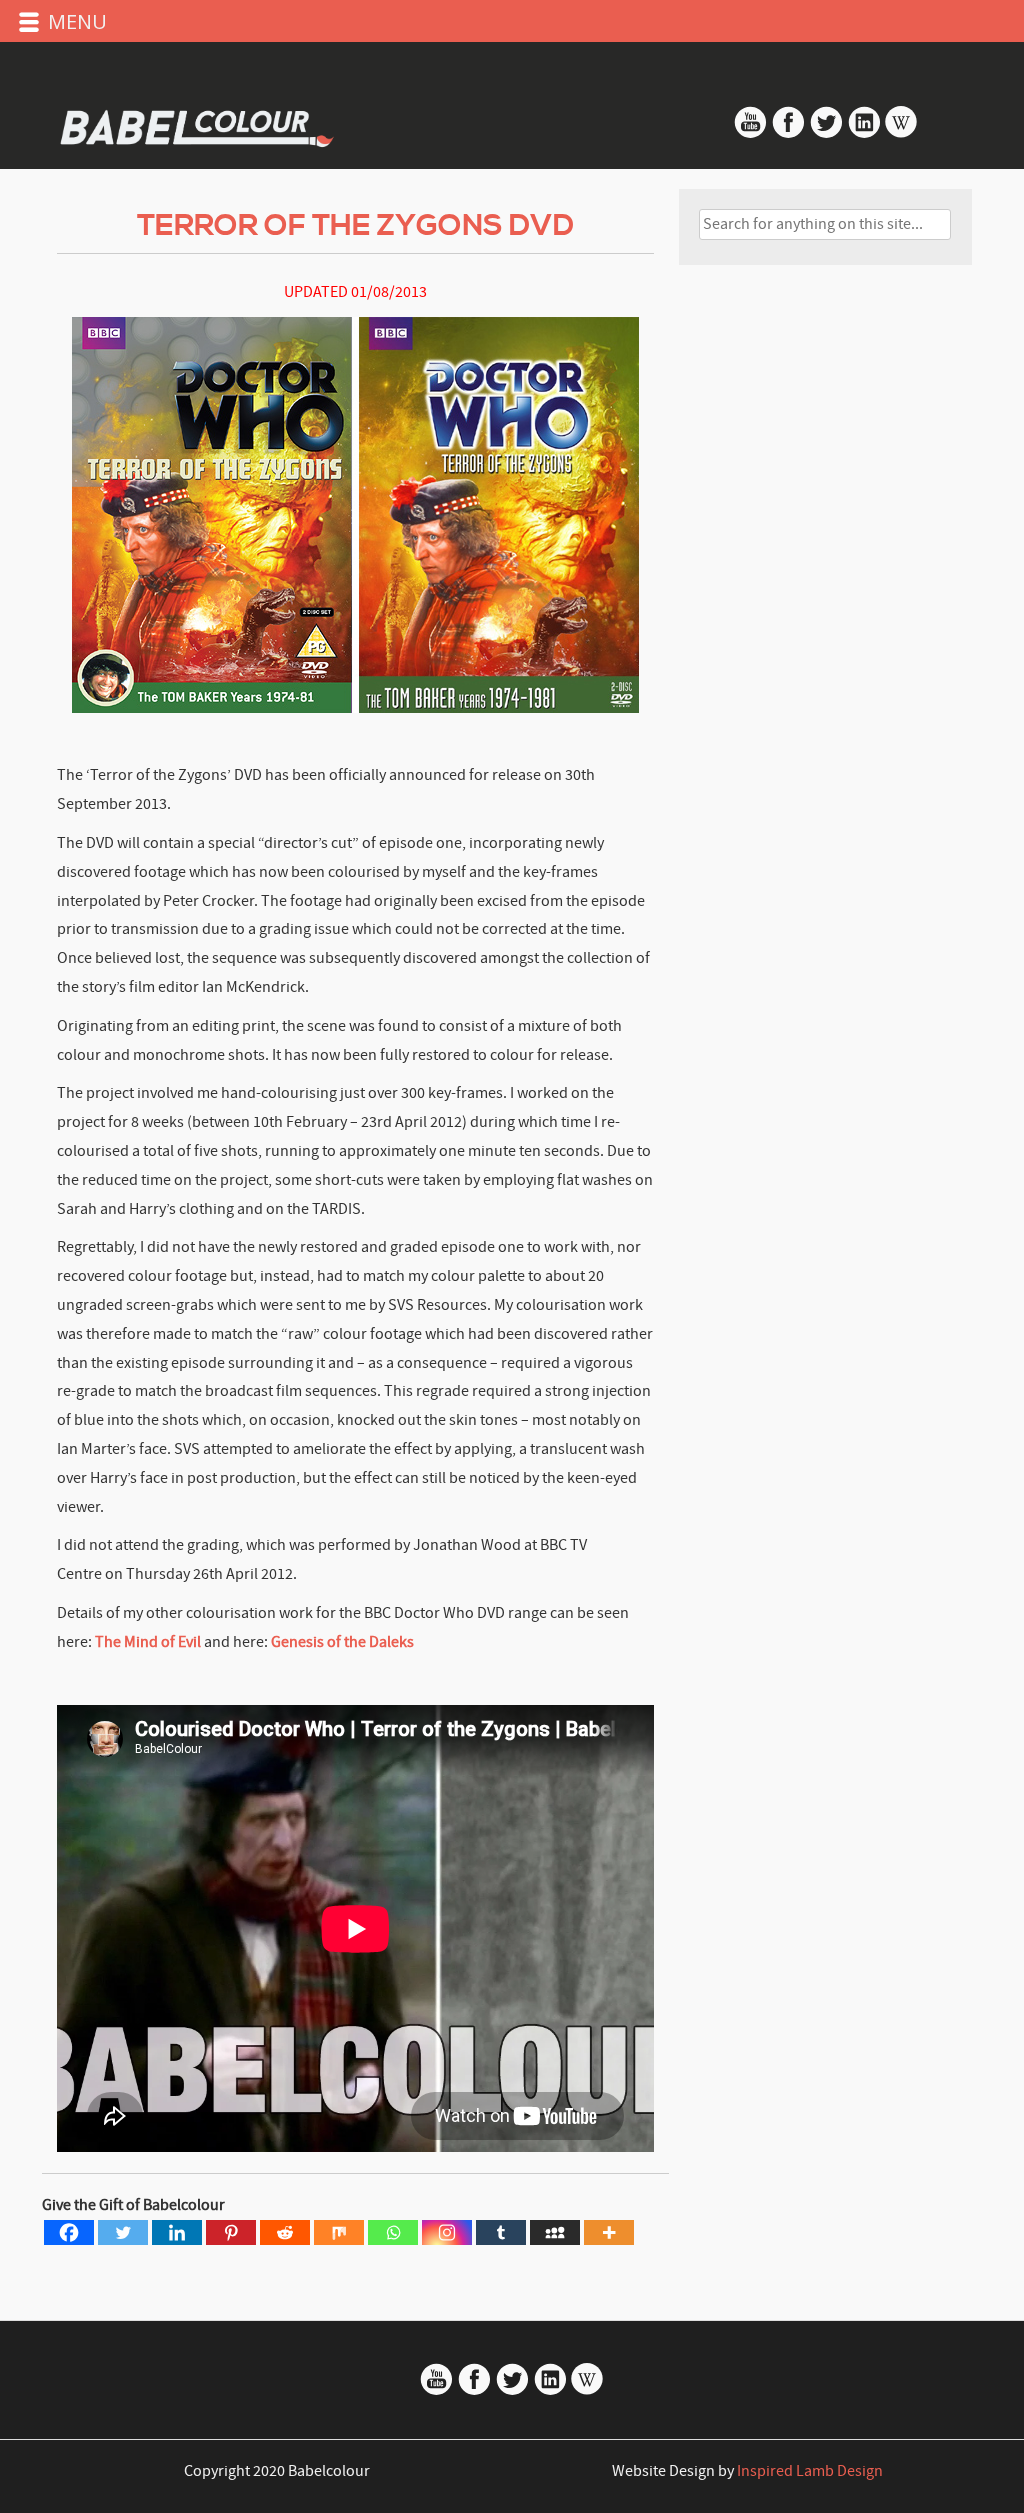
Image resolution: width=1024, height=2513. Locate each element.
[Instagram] (447, 2232)
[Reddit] (285, 2232)
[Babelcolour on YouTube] (752, 134)
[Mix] (339, 2232)
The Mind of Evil (149, 1642)
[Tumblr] (501, 2232)
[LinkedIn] (864, 134)
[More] (609, 2232)
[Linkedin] (177, 2232)
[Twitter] (123, 2232)
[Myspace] (555, 2232)
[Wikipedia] (901, 134)
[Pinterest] (231, 2232)
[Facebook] (69, 2232)
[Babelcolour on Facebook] (788, 134)
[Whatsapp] (393, 2232)
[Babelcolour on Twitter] (828, 134)
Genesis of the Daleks (342, 1642)
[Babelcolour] (198, 124)
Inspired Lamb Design (810, 2471)
